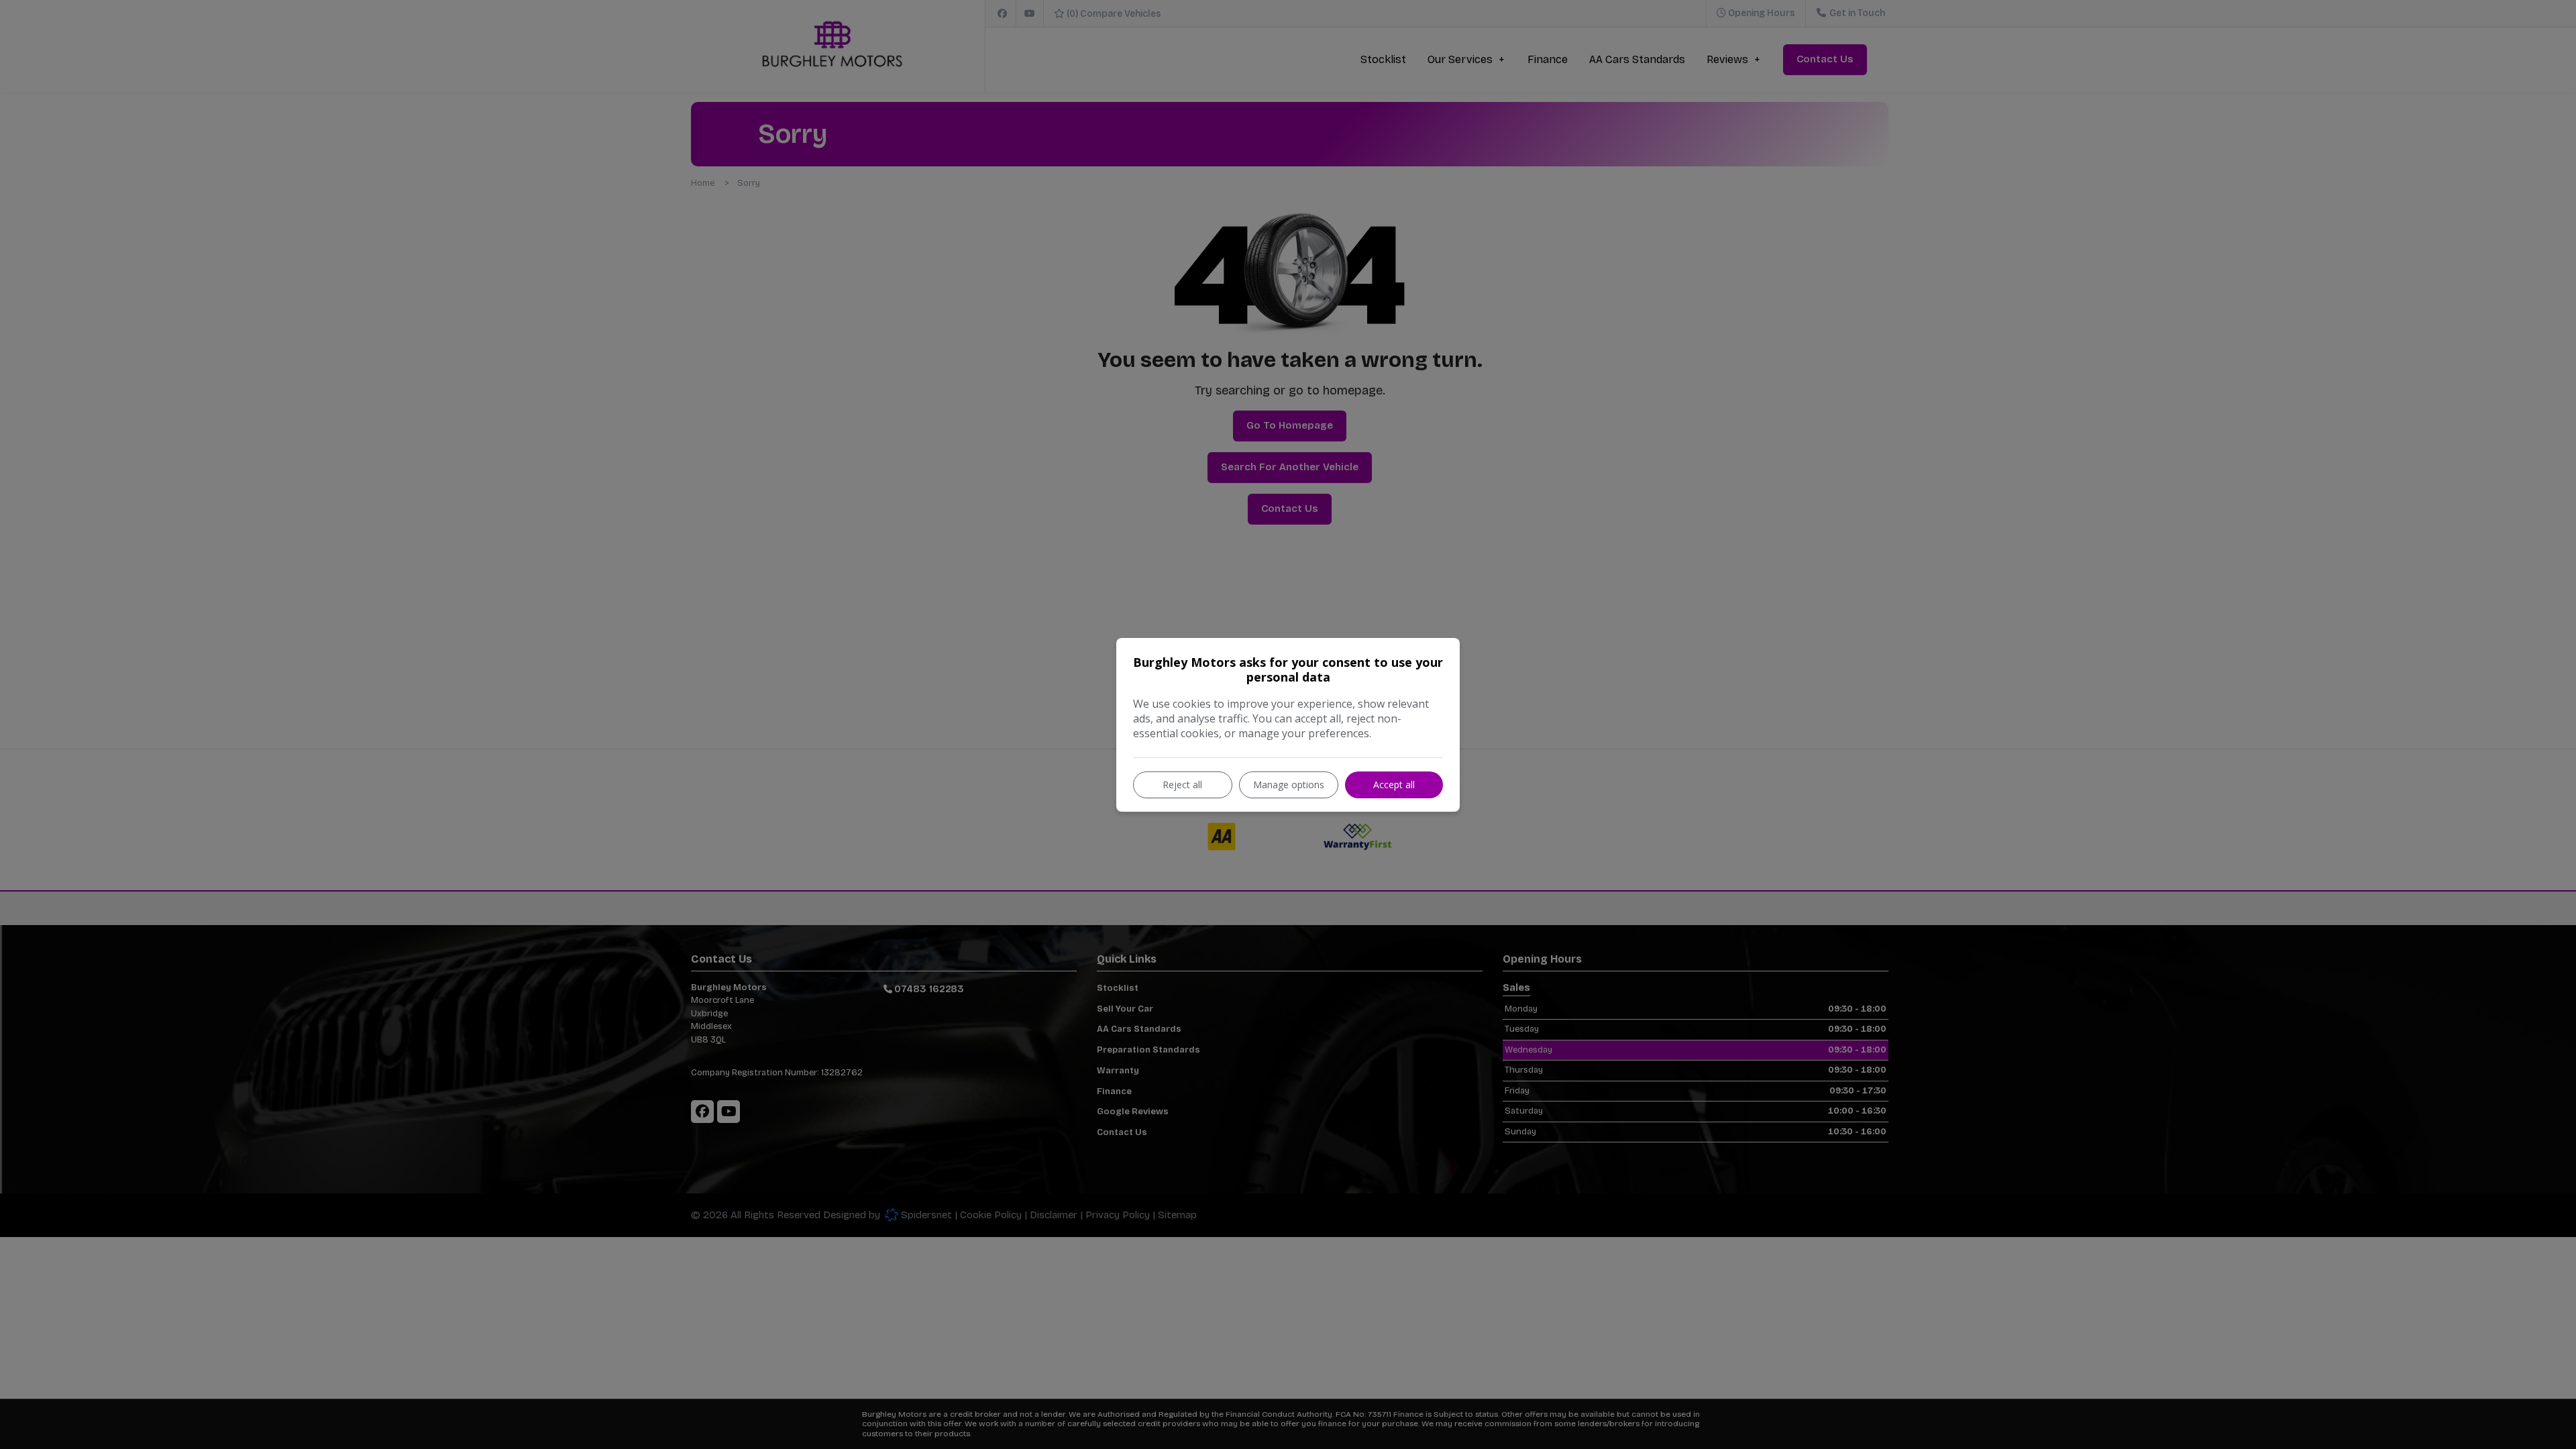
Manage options (1289, 785)
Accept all (1394, 785)
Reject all (1182, 785)
